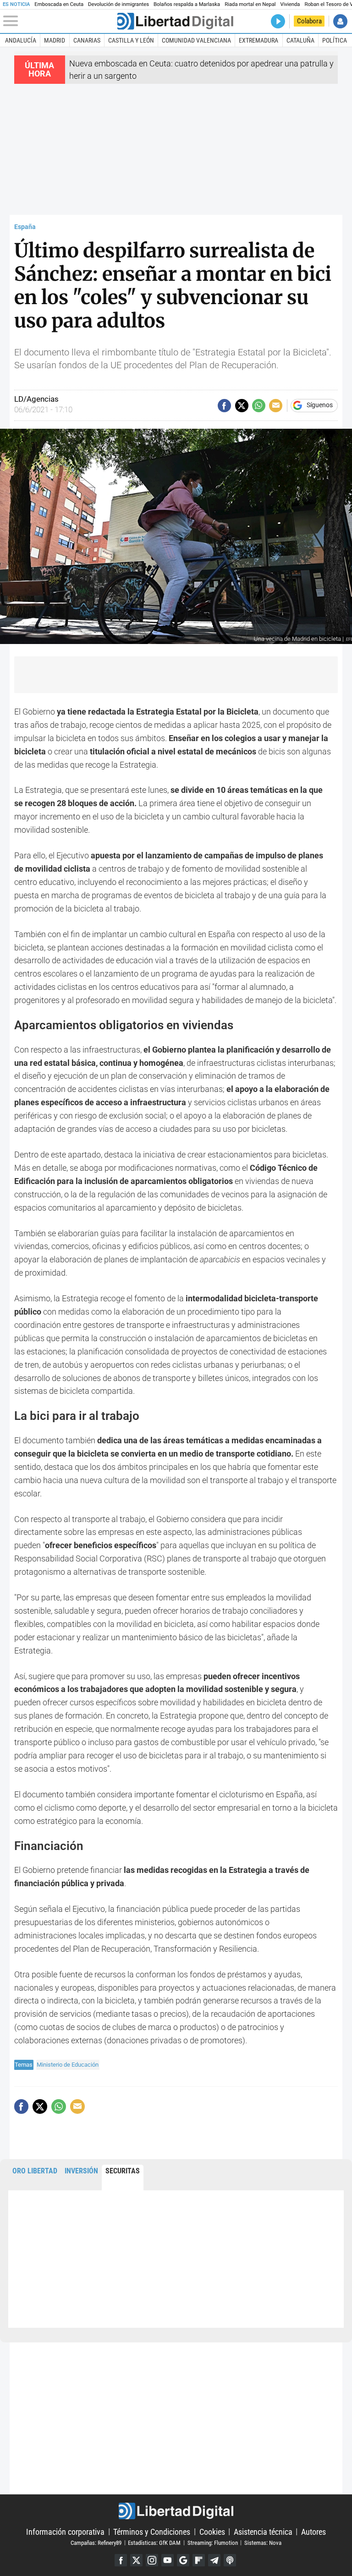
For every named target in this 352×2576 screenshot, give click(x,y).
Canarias (87, 40)
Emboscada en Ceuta (59, 4)
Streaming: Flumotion (213, 2542)
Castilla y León (131, 40)
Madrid (55, 40)
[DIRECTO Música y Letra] (278, 21)
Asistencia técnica (263, 2531)
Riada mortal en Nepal (250, 4)
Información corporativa (65, 2531)
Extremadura (258, 40)
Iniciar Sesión (340, 21)
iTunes (230, 2560)
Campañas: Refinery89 (96, 2542)
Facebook (121, 2560)
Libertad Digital (176, 2511)
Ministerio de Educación (68, 2065)
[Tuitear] (242, 406)
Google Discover (183, 2560)
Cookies (212, 2531)
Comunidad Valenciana (196, 40)
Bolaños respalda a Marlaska (187, 4)
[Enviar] (259, 406)
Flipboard (199, 2560)
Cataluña (300, 40)
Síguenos (320, 405)
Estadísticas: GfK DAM (154, 2542)
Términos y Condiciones (152, 2531)
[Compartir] (224, 406)
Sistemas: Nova (263, 2542)
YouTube (168, 2560)
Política (335, 40)
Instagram (152, 2560)
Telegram (214, 2560)
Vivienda (290, 4)
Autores (313, 2531)
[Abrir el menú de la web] (59, 21)
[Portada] (175, 21)
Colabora (309, 21)
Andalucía (21, 40)
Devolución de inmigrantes (118, 4)
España (25, 227)
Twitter (136, 2560)
